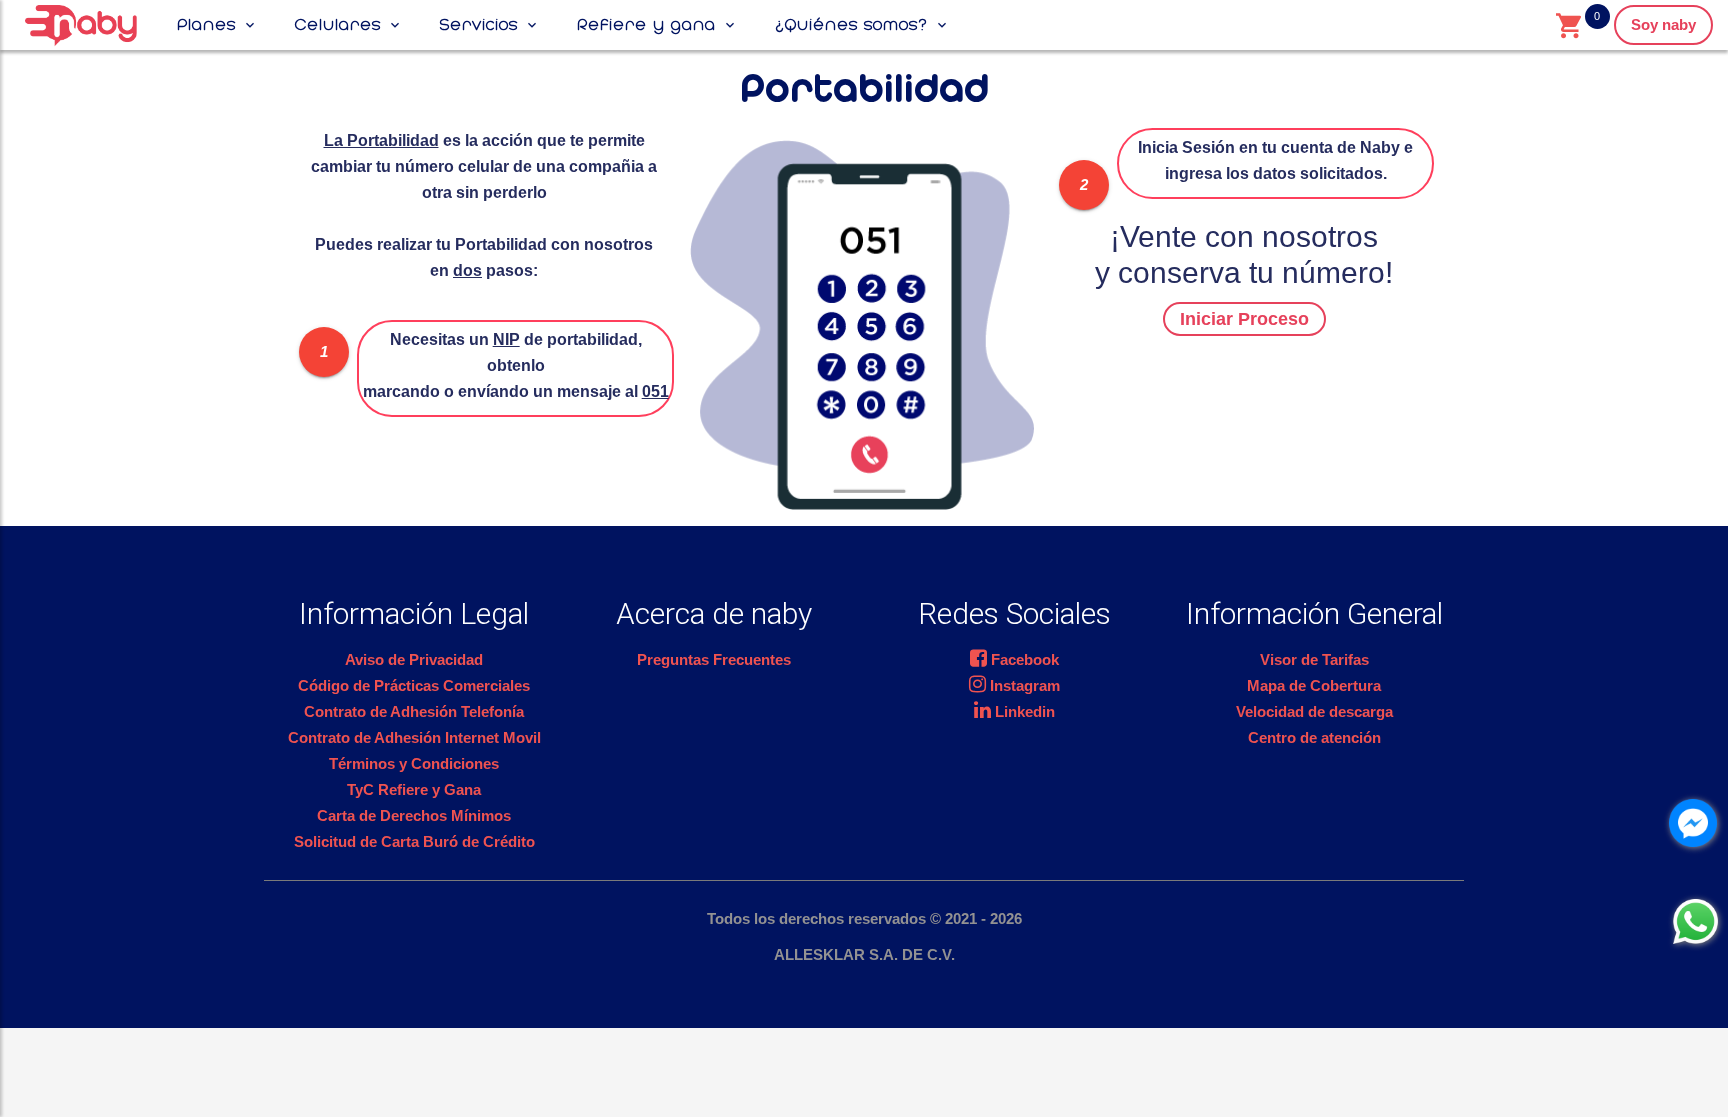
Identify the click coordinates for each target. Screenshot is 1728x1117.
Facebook (1023, 659)
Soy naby (1663, 24)
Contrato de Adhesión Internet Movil (414, 737)
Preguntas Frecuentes (714, 659)
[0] (1568, 25)
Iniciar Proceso (1244, 319)
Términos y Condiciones (414, 763)
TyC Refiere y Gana (414, 789)
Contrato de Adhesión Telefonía (414, 711)
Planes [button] (206, 24)
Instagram (1023, 685)
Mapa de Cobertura (1314, 685)
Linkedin (1023, 711)
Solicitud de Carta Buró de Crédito (414, 841)
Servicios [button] (479, 24)
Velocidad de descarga (1314, 711)
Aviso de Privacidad (414, 659)
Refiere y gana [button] (646, 24)
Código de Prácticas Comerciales (414, 685)
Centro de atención (1314, 737)
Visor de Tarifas (1314, 659)
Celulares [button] (338, 24)
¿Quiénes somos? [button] (851, 24)
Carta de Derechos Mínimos (414, 815)
